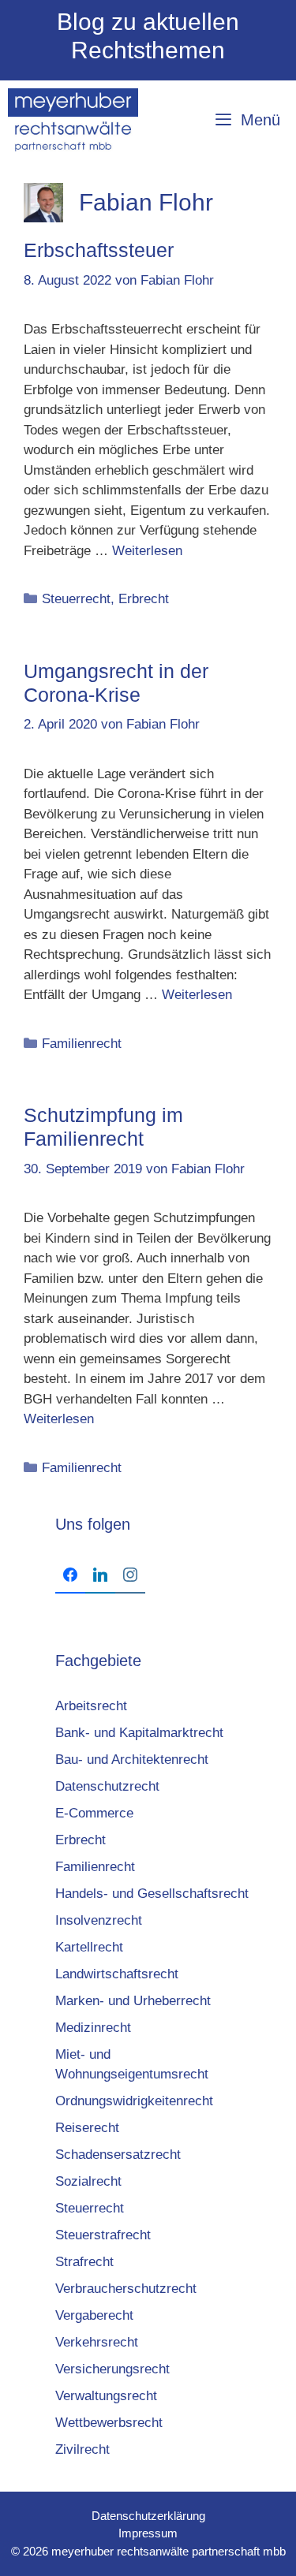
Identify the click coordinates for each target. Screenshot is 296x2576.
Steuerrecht (76, 599)
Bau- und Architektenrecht (132, 1760)
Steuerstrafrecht (103, 2235)
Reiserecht (87, 2128)
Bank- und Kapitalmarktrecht (139, 1733)
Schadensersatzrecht (118, 2155)
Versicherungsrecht (112, 2369)
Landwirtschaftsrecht (117, 1974)
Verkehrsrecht (97, 2342)
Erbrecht (144, 599)
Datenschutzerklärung (148, 2516)
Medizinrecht (93, 2028)
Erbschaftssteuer (99, 250)
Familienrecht (82, 1044)
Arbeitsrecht (91, 1706)
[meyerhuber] (73, 120)
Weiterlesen (147, 551)
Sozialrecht (88, 2181)
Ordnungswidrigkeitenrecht (134, 2101)
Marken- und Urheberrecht (133, 2001)
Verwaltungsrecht (106, 2396)
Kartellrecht (89, 1947)
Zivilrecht (82, 2449)
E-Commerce (94, 1813)
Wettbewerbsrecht (109, 2423)
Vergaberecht (94, 2315)
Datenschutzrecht (107, 1786)
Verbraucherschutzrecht (126, 2289)
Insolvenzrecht (99, 1920)
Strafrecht (84, 2262)
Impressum (148, 2533)
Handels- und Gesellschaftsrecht (152, 1894)
